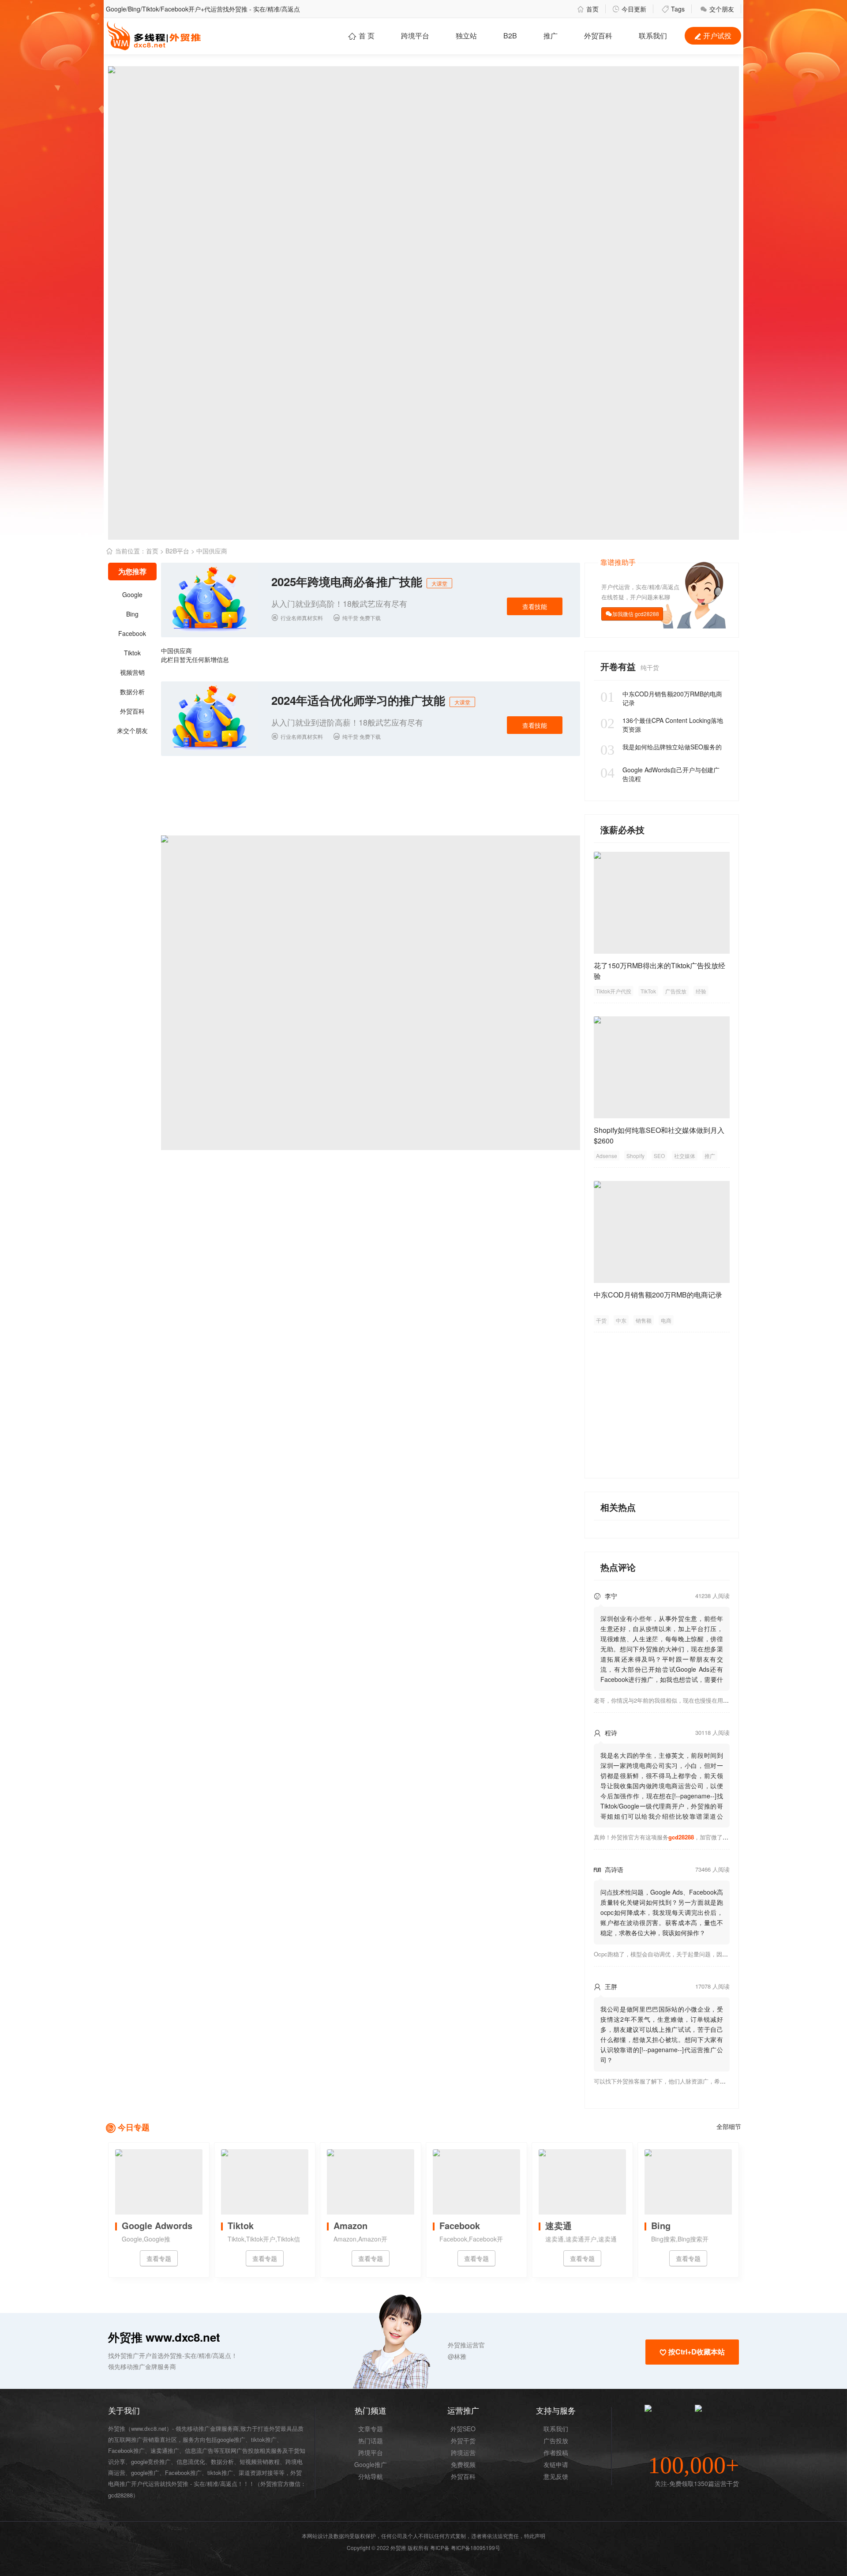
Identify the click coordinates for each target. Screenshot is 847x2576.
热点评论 (618, 1567)
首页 (588, 9)
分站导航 (371, 2476)
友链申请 (556, 2464)
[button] (416, 2345)
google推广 (145, 2473)
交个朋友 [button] (717, 9)
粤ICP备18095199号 (476, 2548)
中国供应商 (212, 551)
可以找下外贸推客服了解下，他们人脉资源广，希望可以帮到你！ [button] (677, 2081)
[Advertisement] (662, 1401)
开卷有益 (619, 666)
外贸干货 (463, 2441)
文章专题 (371, 2429)
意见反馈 (556, 2476)
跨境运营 (463, 2452)
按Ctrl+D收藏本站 (692, 2352)
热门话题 (371, 2441)
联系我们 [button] (653, 36)
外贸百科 (598, 36)
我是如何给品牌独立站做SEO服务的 (661, 747)
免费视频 (463, 2464)
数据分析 (132, 692)
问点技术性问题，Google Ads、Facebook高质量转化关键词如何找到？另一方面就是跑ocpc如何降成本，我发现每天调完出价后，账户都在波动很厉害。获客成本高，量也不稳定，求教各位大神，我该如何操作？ (662, 1912)
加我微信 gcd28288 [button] (636, 614)
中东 (621, 1320)
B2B (510, 36)
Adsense (607, 1156)
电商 (666, 1320)
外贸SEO (463, 2429)
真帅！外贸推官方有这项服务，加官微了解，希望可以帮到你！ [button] (687, 1837)
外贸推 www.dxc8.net (164, 2337)
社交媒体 (685, 1156)
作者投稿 (556, 2452)
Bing (132, 614)
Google (132, 594)
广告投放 (676, 991)
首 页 (361, 36)
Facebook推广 (183, 2473)
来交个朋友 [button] (132, 730)
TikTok (648, 991)
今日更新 (629, 9)
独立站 (466, 36)
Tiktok (132, 653)
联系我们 (556, 2429)
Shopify (635, 1156)
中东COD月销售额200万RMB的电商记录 (661, 698)
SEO (659, 1156)
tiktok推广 (220, 2473)
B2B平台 (177, 551)
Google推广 (371, 2464)
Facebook (132, 633)
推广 (551, 36)
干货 (601, 1320)
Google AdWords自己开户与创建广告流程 (660, 774)
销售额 (644, 1320)
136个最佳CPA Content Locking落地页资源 (662, 725)
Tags (673, 9)
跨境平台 (415, 36)
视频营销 (132, 672)
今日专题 (134, 2127)
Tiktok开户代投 (614, 991)
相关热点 (618, 1507)
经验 (701, 991)
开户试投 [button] (713, 36)
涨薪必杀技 (622, 829)
